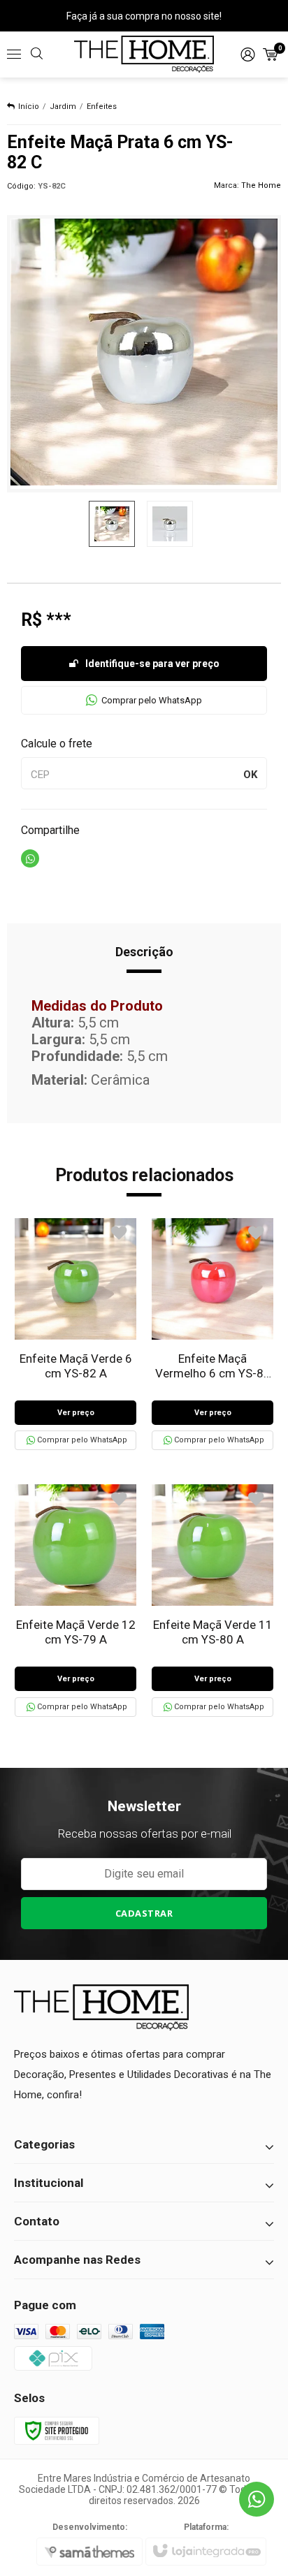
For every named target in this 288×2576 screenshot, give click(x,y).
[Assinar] (144, 1913)
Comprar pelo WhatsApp (152, 700)
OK (250, 775)
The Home (261, 185)
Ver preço (76, 1413)
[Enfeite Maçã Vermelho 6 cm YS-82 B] (213, 1334)
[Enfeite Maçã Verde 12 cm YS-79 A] (75, 1600)
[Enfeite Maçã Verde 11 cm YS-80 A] (213, 1600)
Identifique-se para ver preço (152, 664)
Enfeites (102, 107)
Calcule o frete (57, 744)
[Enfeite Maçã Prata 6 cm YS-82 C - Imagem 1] (112, 524)
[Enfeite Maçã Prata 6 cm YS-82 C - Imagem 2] (170, 524)
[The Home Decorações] (144, 54)
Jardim (63, 107)
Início (29, 107)
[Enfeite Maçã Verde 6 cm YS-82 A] (75, 1334)
